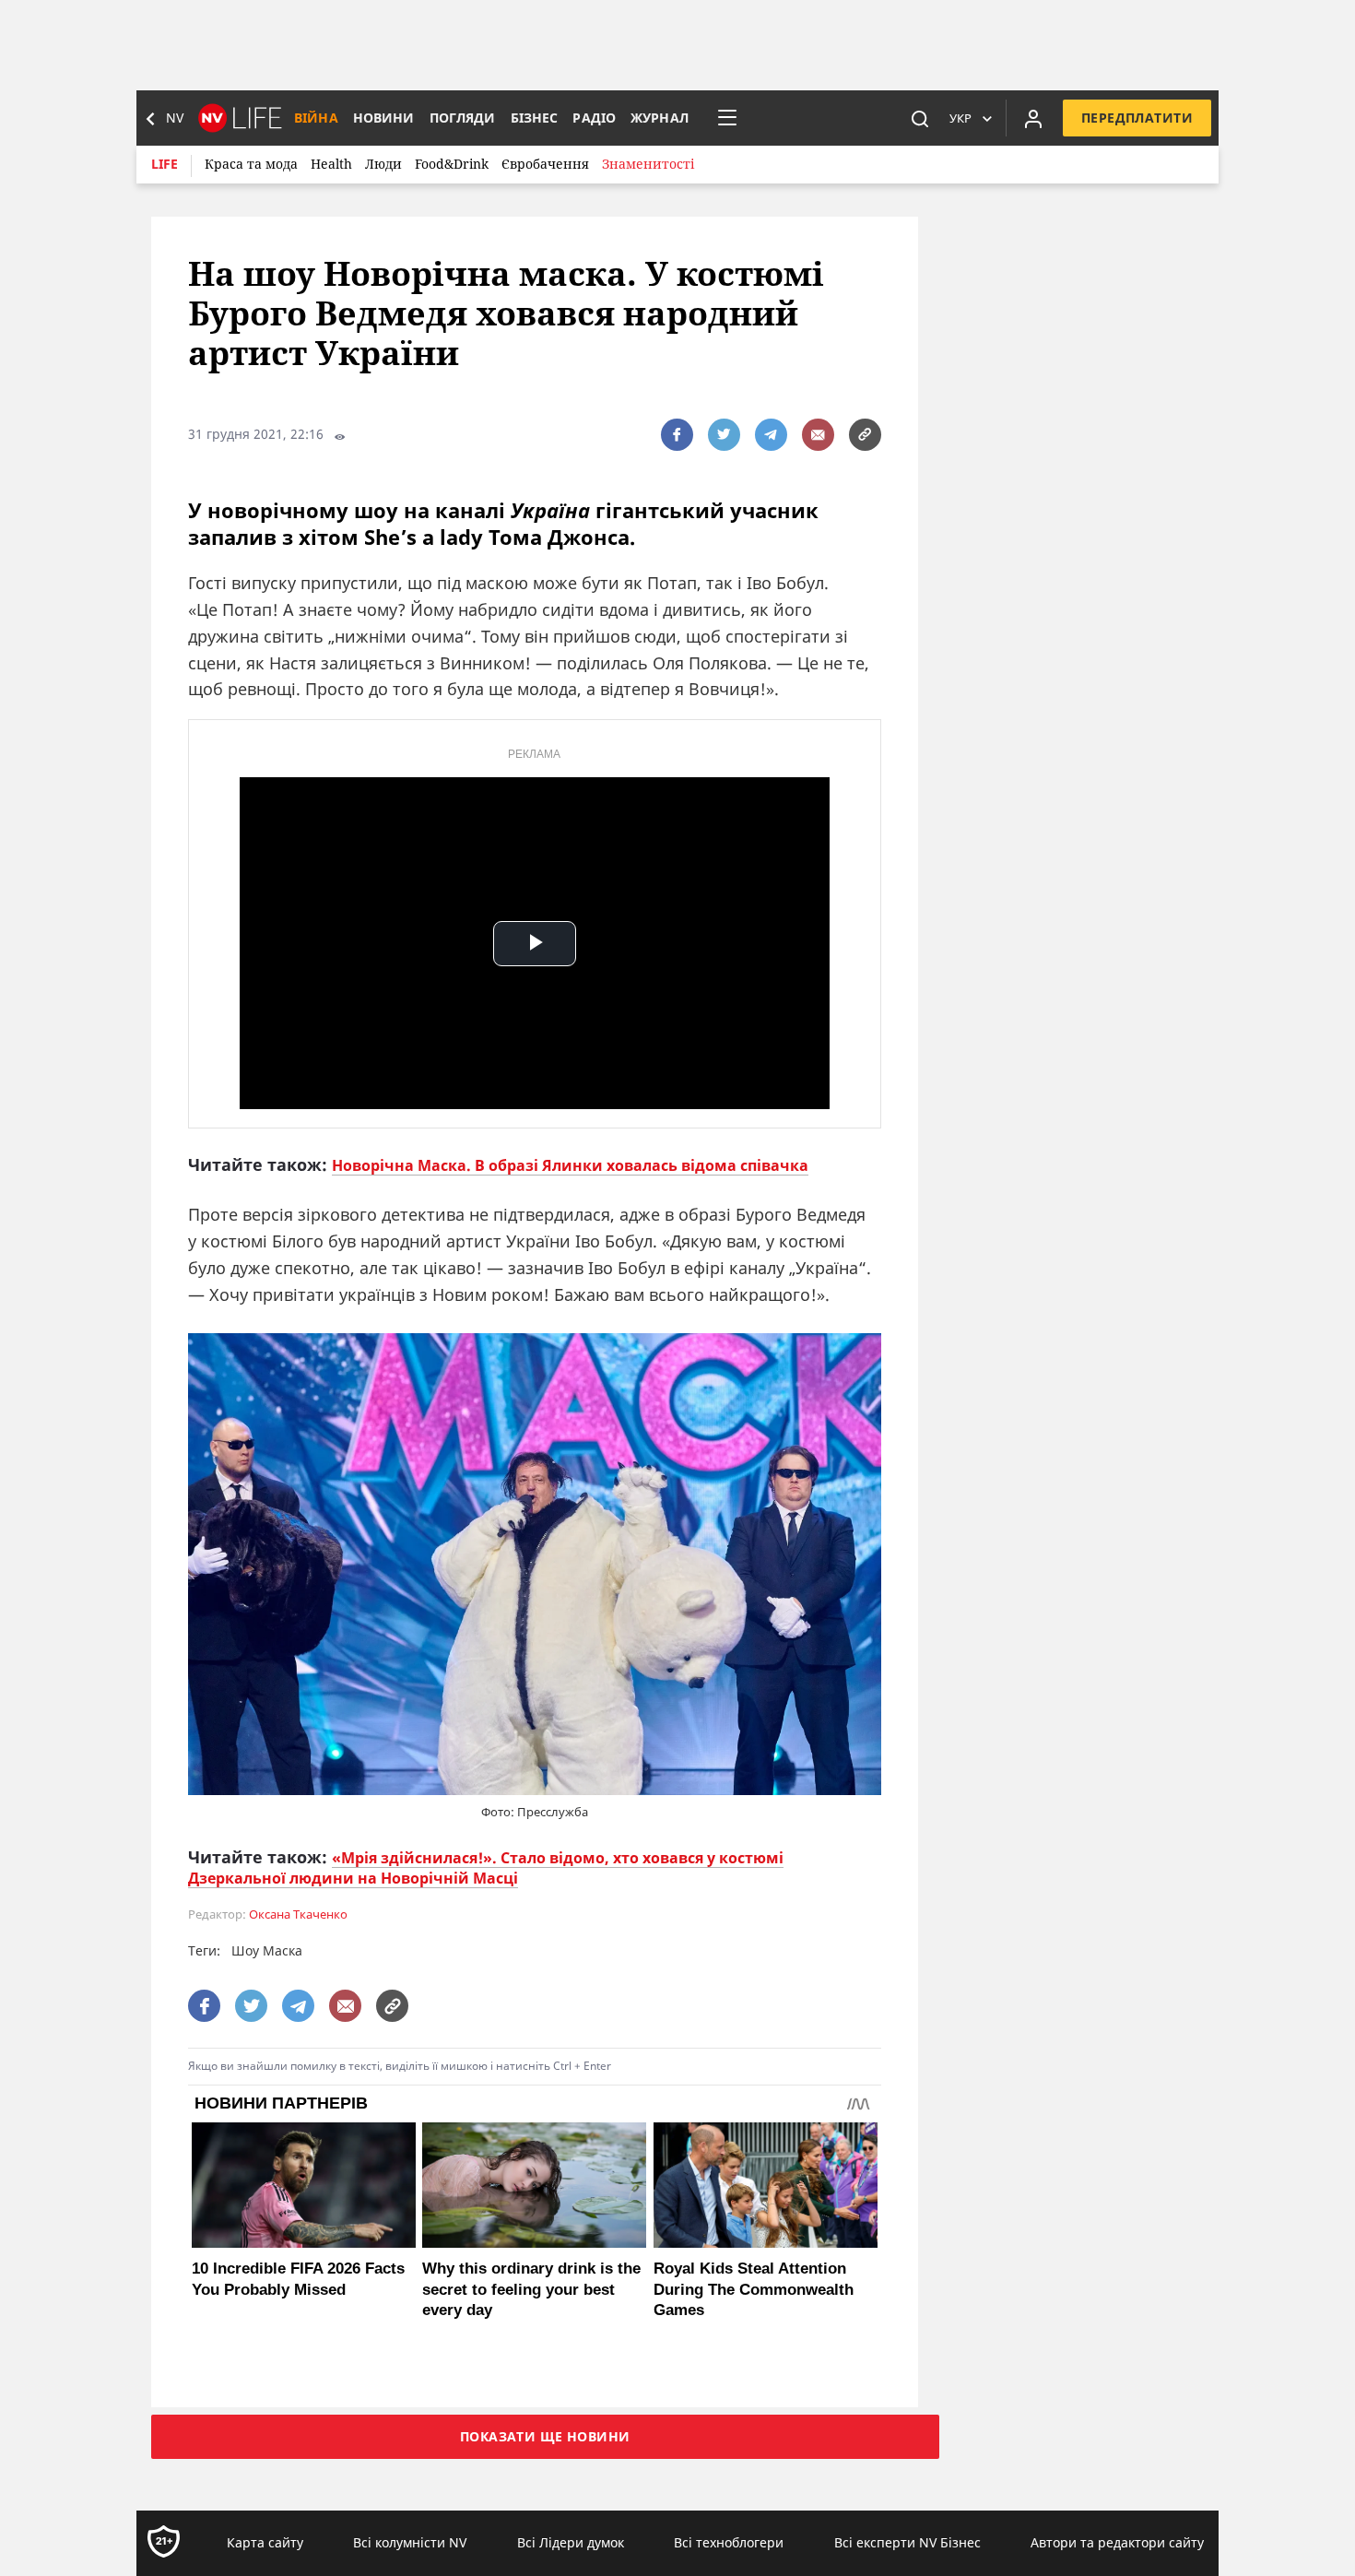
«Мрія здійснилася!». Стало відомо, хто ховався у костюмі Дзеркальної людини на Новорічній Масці (486, 1868)
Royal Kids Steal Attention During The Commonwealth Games (754, 2289)
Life (165, 164)
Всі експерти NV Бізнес (907, 2542)
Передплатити (1137, 118)
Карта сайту (265, 2542)
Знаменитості (648, 164)
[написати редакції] (818, 435)
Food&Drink (452, 164)
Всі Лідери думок (571, 2542)
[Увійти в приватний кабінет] (1033, 118)
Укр (960, 118)
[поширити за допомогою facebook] (677, 435)
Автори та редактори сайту (1117, 2542)
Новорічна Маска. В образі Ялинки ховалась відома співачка (570, 1165)
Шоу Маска (267, 1950)
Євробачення (545, 164)
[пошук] (920, 118)
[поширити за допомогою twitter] (724, 435)
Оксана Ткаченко (298, 1914)
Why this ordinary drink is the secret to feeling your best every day (531, 2289)
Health (331, 164)
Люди (383, 164)
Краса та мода (251, 164)
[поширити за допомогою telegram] (771, 435)
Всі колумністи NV (410, 2542)
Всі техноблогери (729, 2542)
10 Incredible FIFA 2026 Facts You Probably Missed (298, 2279)
